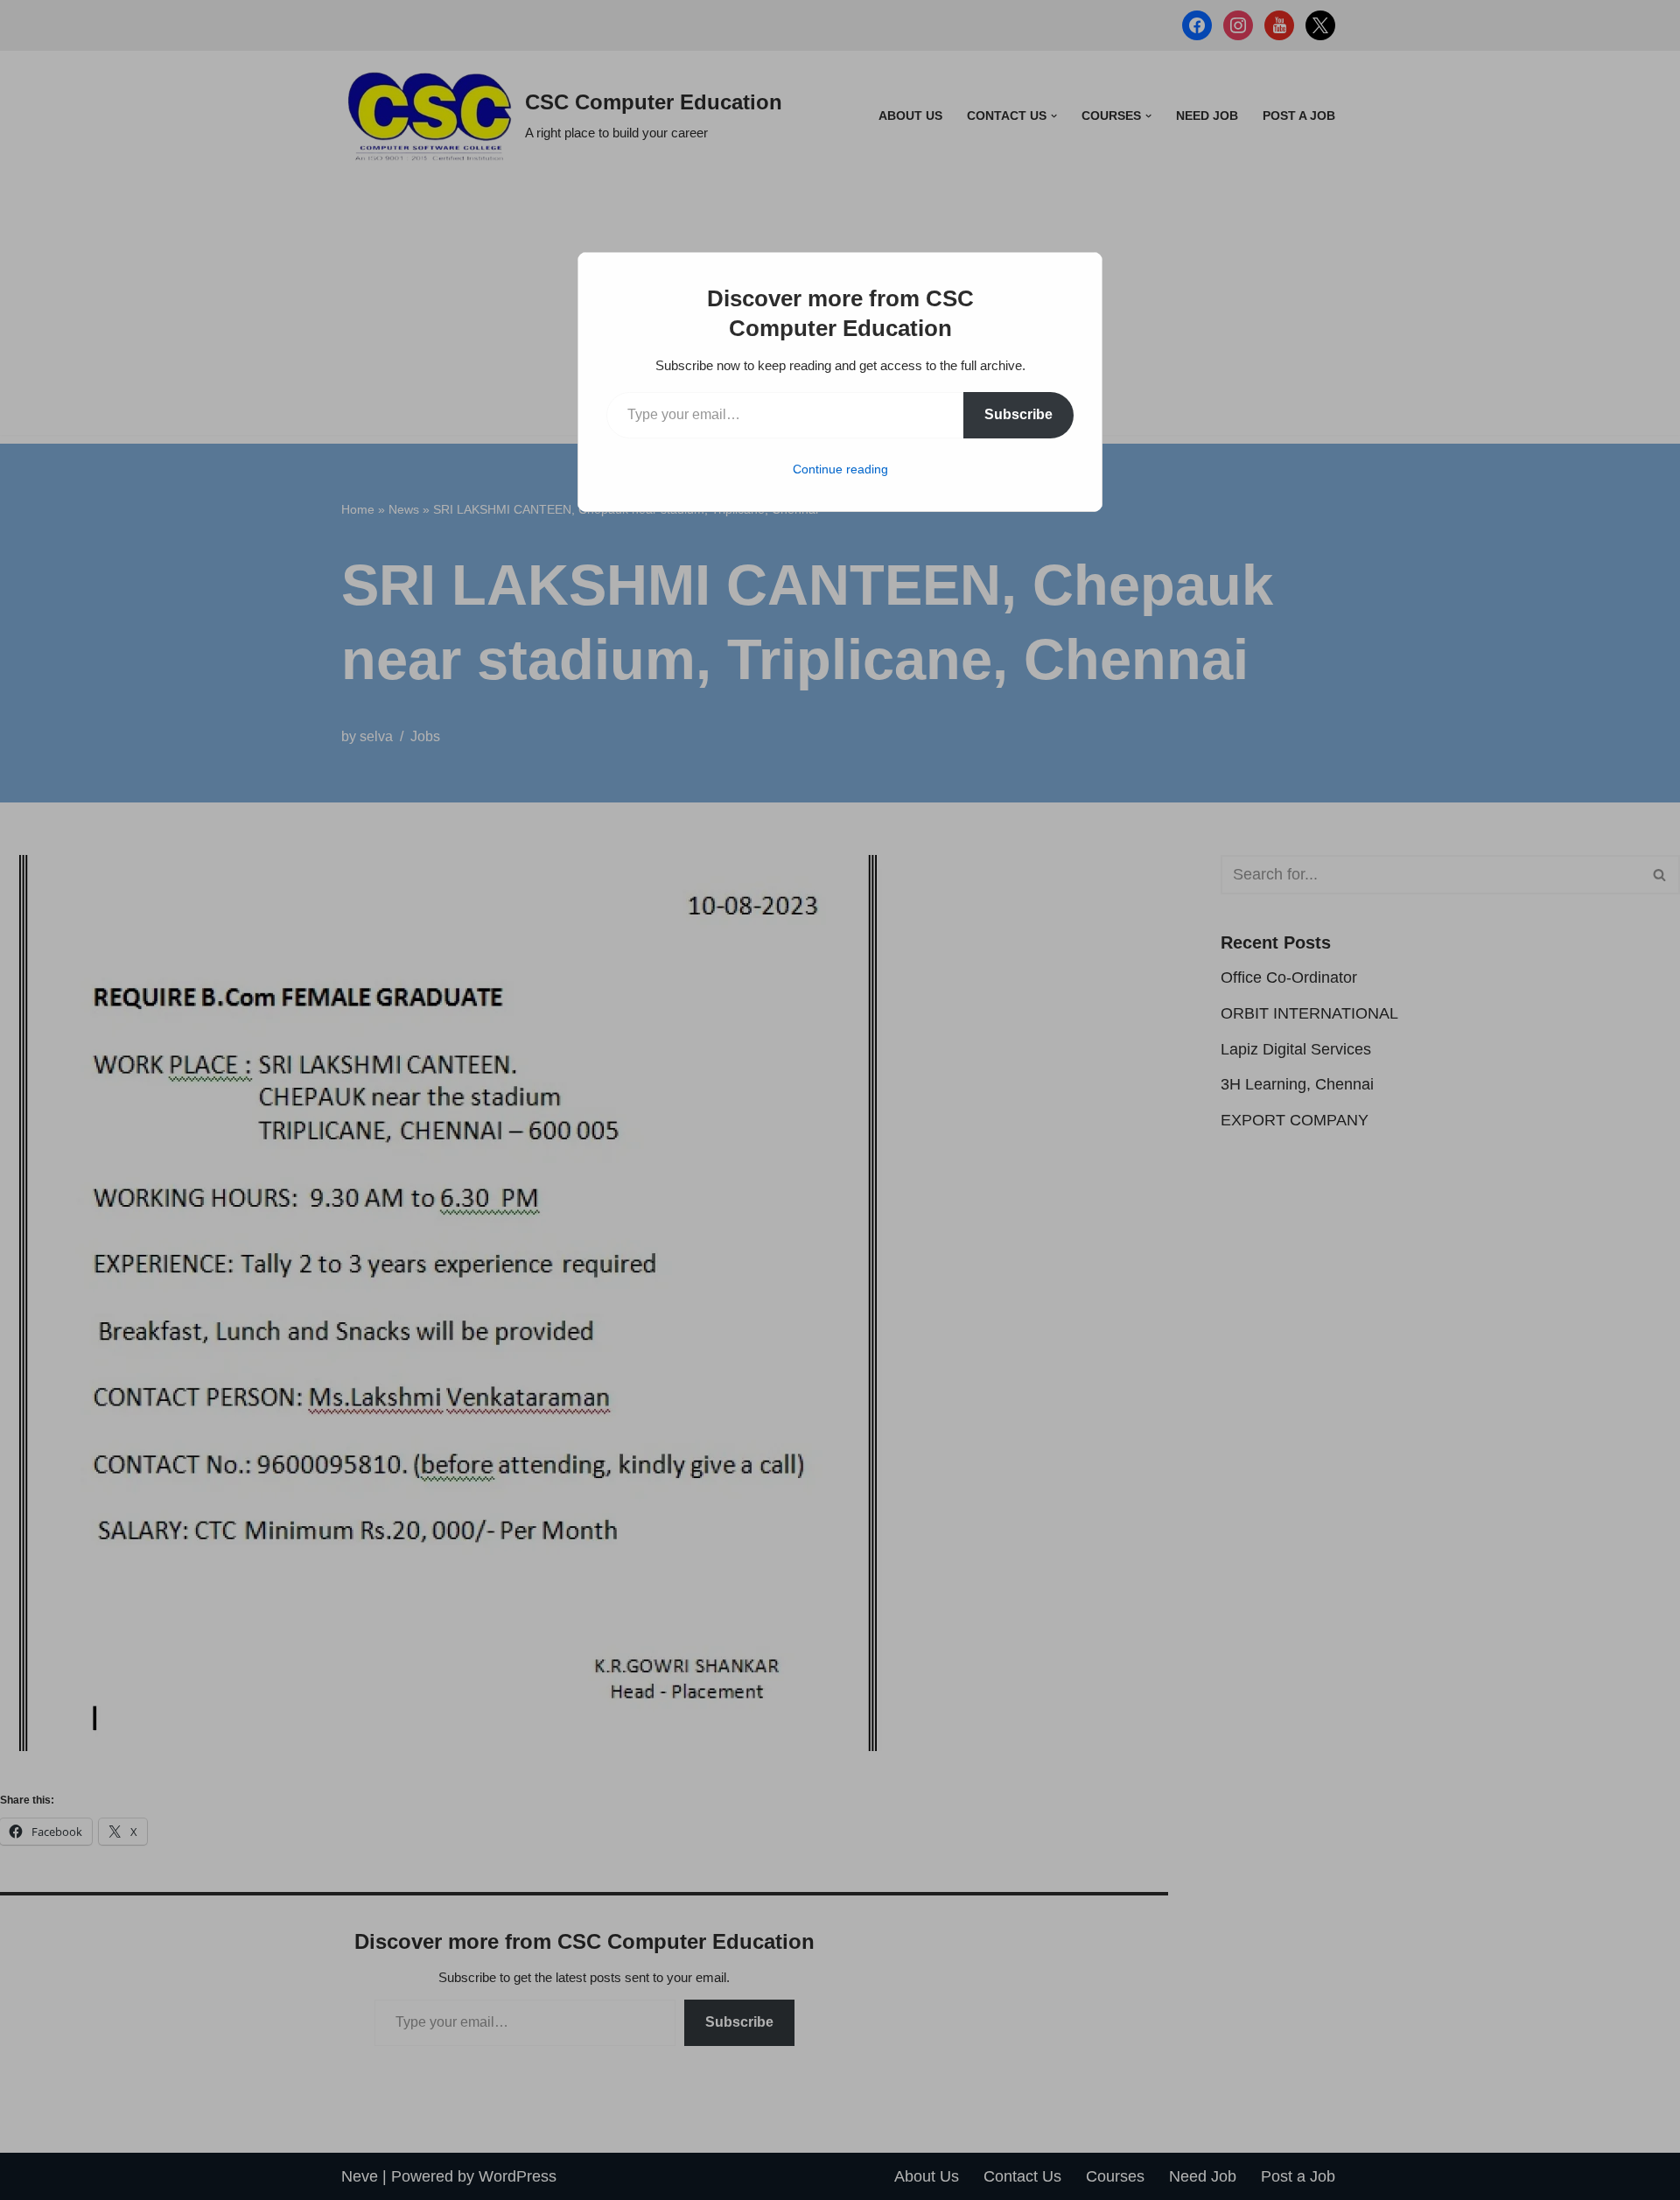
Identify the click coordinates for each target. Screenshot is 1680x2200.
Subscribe (1018, 414)
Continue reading (840, 469)
